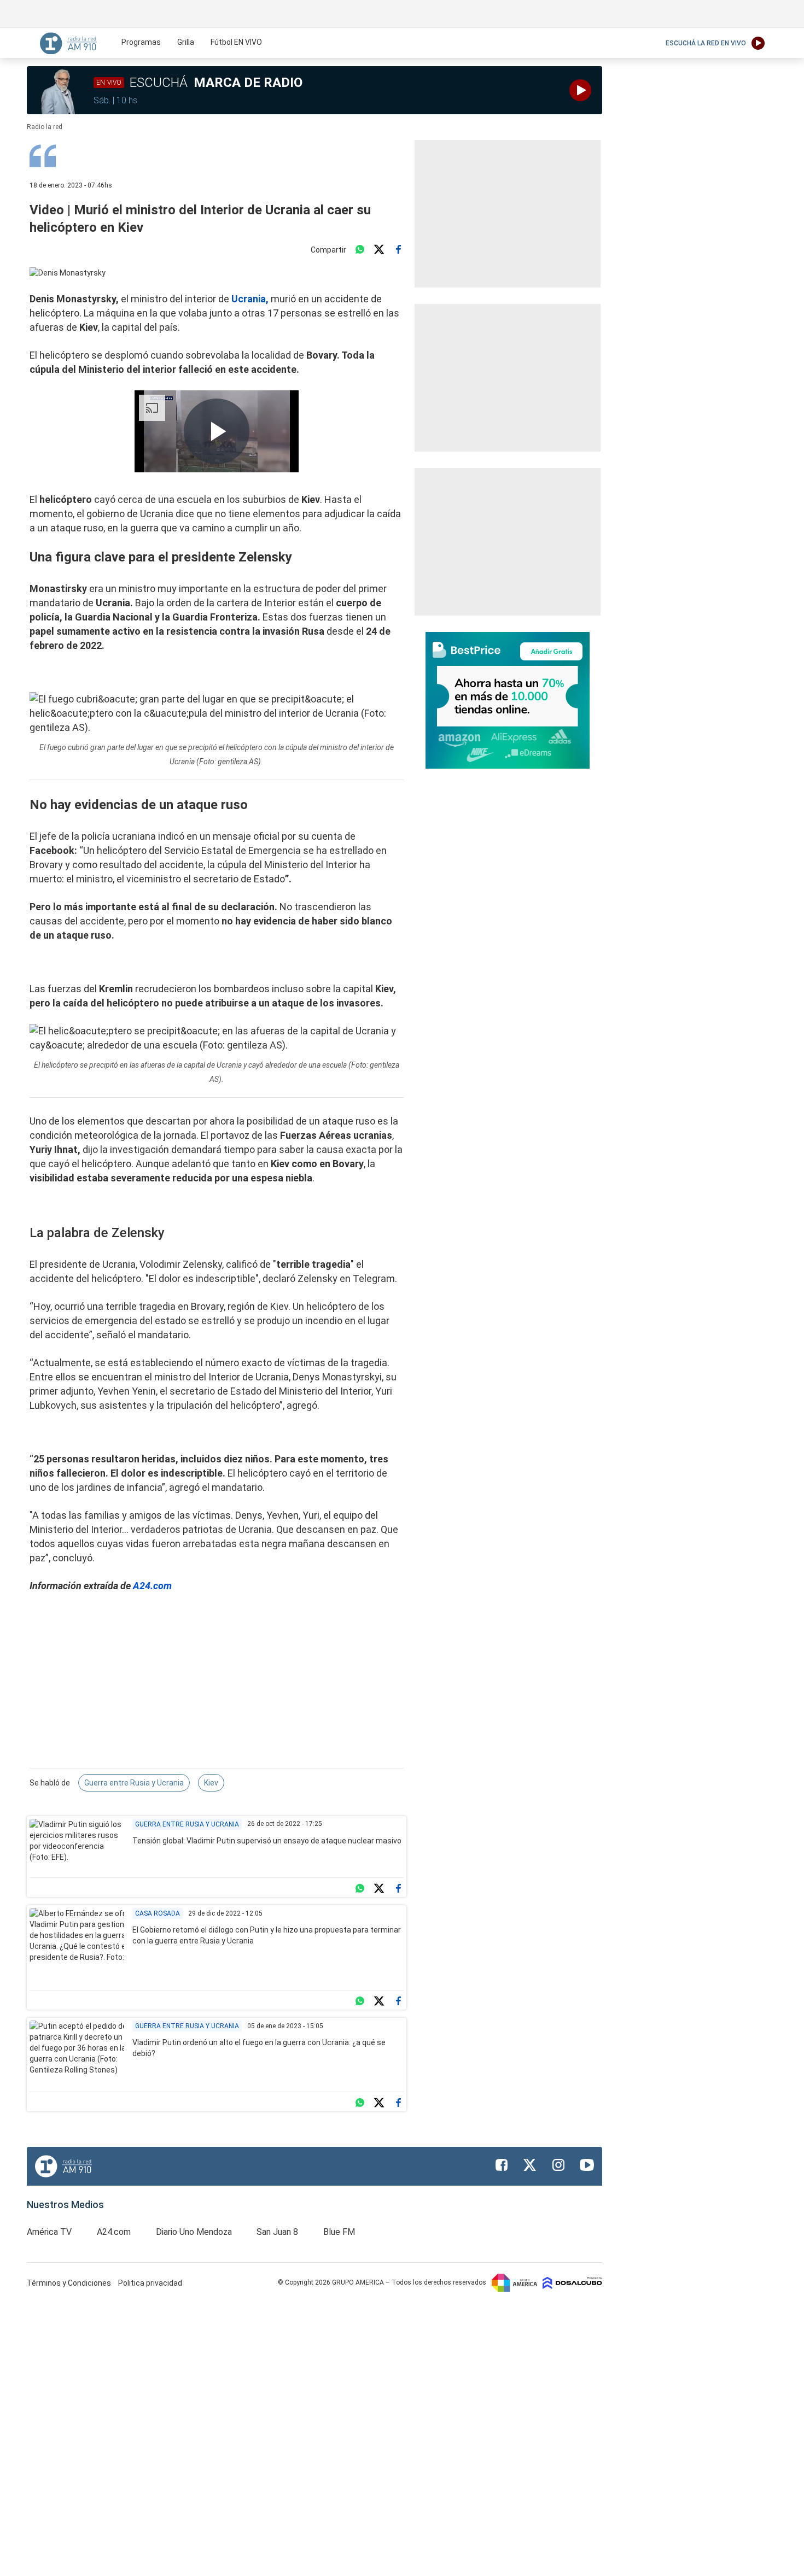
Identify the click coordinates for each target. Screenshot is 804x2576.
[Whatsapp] (360, 250)
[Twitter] (379, 250)
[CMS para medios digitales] (572, 2282)
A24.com (152, 1586)
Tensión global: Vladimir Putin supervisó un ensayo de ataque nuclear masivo (267, 1841)
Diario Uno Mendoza (194, 2232)
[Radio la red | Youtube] (587, 2165)
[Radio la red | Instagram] (558, 2165)
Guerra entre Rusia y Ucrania (134, 1783)
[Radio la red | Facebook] (502, 2165)
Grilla (186, 42)
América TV (49, 2232)
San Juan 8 (277, 2232)
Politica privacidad (150, 2283)
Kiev (211, 1783)
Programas (141, 42)
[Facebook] (398, 250)
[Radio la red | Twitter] (530, 2165)
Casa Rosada (158, 1913)
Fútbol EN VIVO (236, 42)
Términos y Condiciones (70, 2283)
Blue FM (339, 2232)
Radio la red (45, 127)
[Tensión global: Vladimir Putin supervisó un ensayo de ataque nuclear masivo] (77, 1846)
